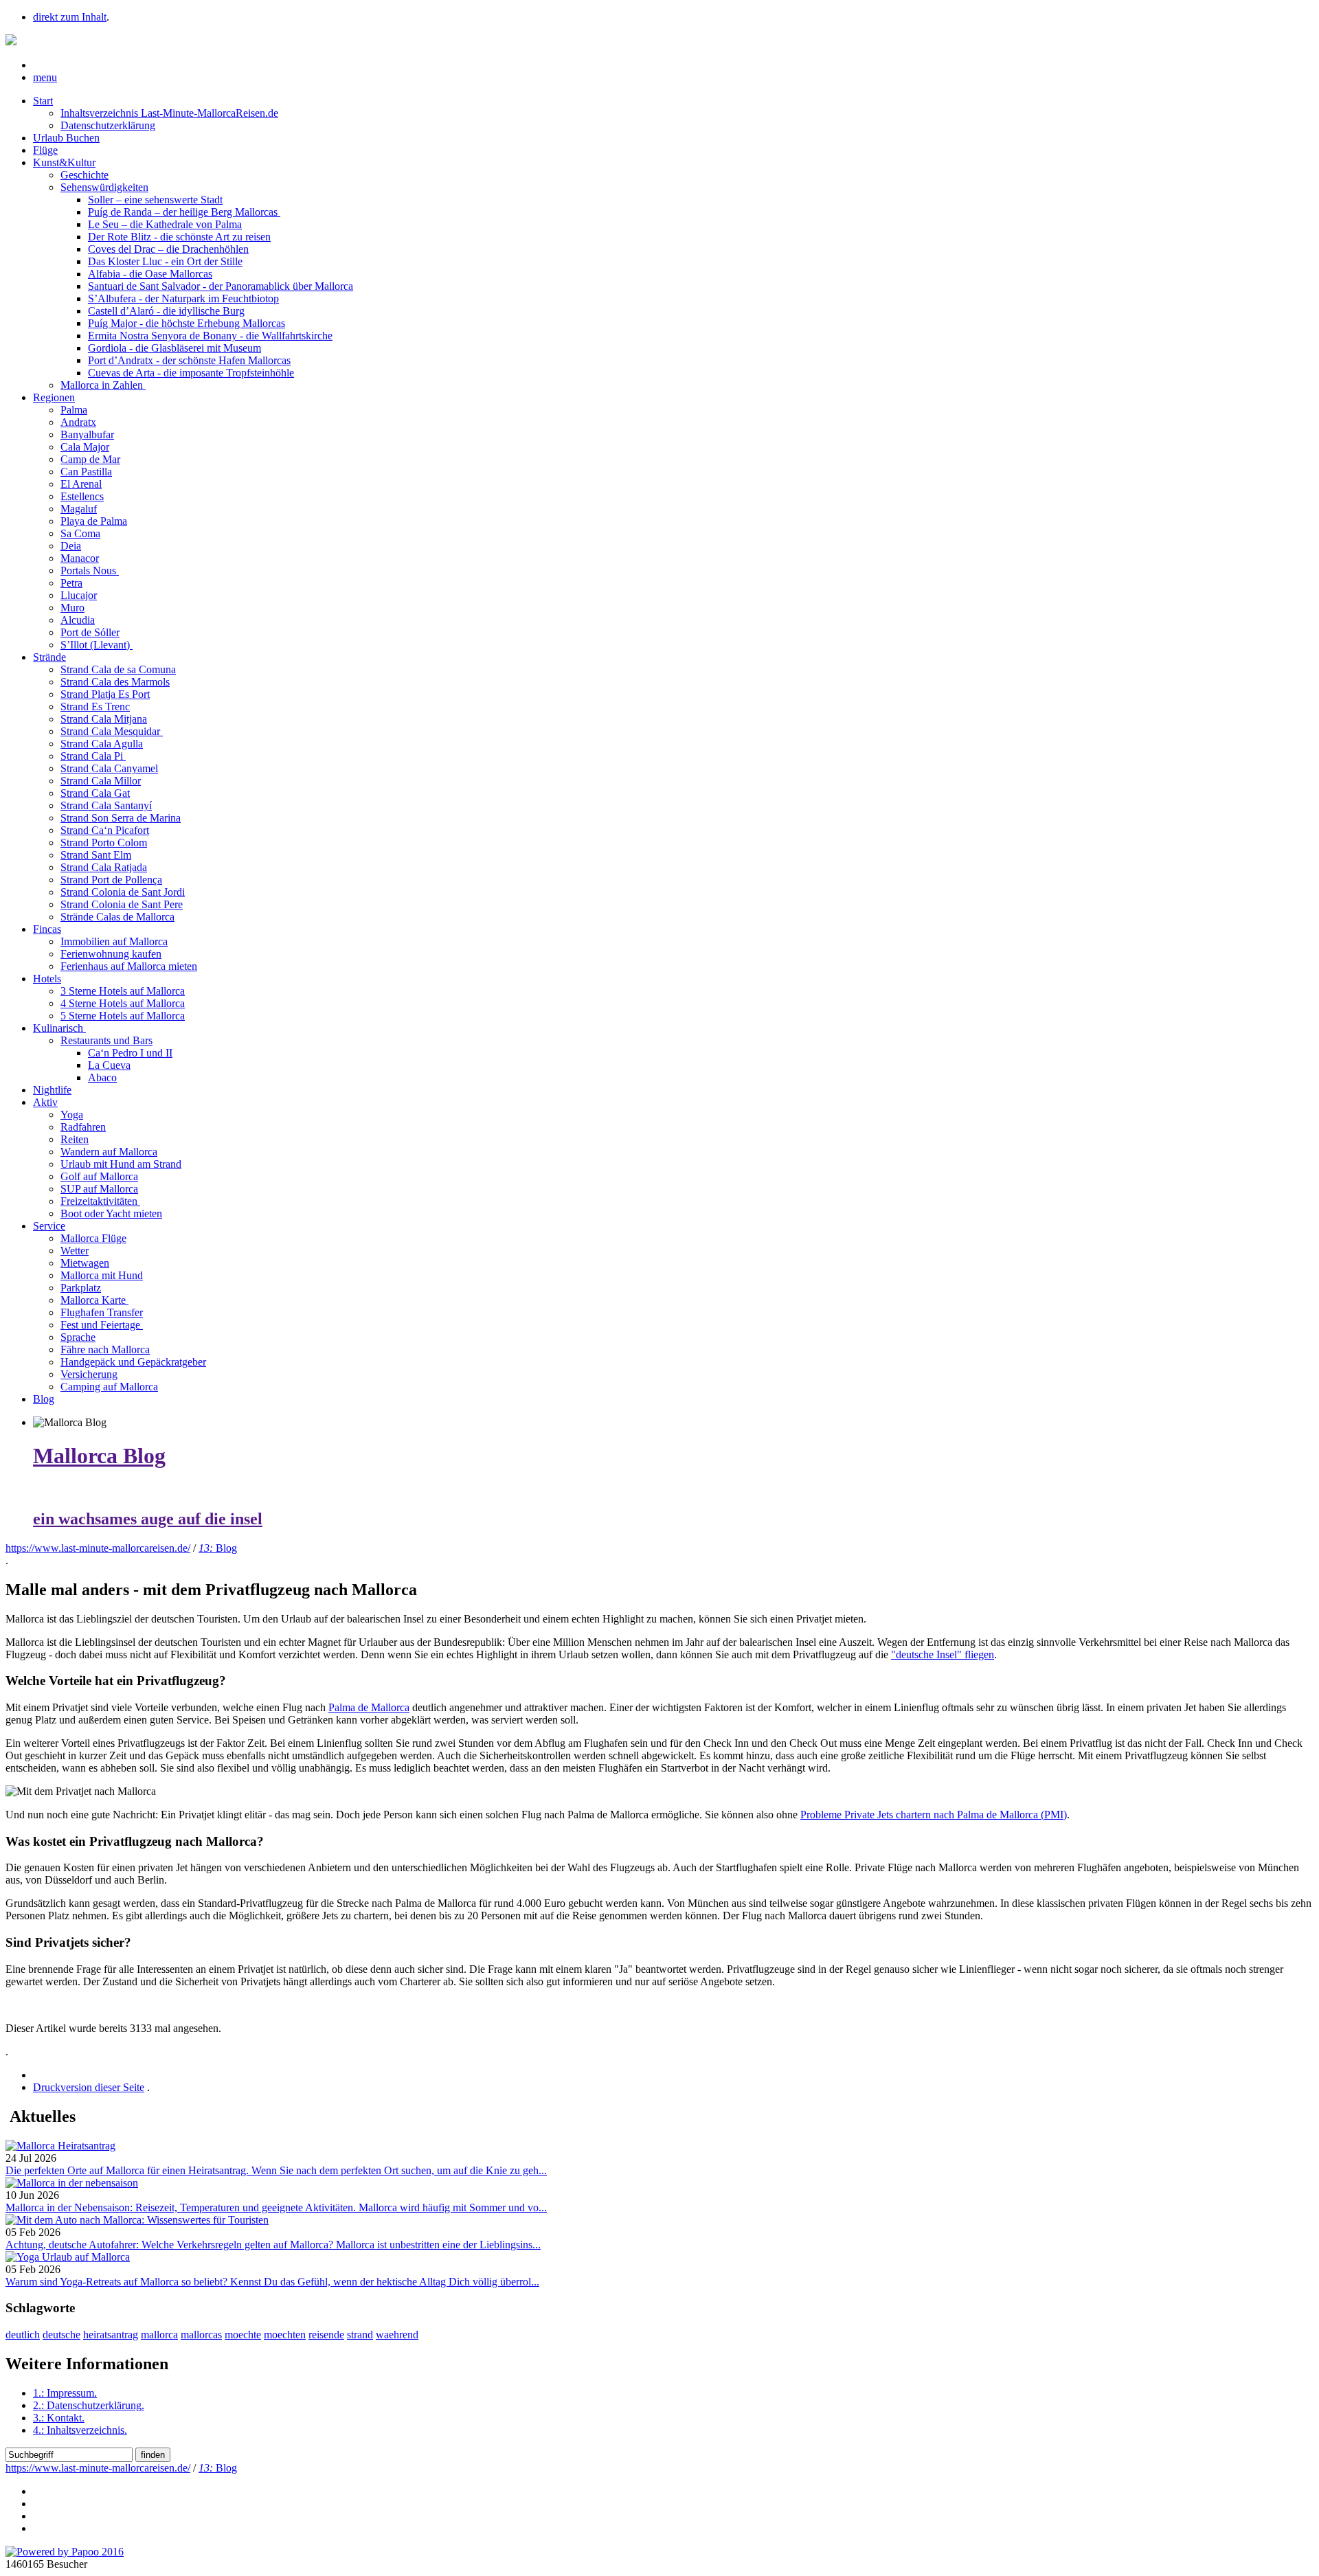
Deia (71, 546)
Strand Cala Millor (101, 781)
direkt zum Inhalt (70, 17)
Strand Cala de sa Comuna (118, 669)
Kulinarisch (59, 1028)
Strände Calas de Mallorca (117, 917)
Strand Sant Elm (96, 855)
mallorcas (201, 2335)
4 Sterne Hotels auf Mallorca (123, 1003)
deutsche (61, 2335)
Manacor (80, 558)
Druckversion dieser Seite (89, 2087)
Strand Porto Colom (104, 843)
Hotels (47, 979)
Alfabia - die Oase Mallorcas (150, 274)
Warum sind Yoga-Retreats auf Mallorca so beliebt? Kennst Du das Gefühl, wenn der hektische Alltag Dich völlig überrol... (272, 2282)
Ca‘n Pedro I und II (130, 1053)
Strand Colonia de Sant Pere (122, 904)
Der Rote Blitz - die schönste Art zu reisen (179, 237)
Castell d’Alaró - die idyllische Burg (166, 311)
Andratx (78, 422)
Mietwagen (85, 1263)
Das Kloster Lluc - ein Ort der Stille (165, 261)
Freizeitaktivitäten (100, 1201)
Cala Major (85, 447)
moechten (285, 2335)
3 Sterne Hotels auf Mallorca (123, 991)
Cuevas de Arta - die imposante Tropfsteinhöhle (191, 373)
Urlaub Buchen (66, 138)
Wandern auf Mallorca (109, 1152)
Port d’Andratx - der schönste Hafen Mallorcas (189, 360)
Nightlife (52, 1090)
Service (49, 1226)
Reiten (75, 1139)
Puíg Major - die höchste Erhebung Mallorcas (187, 323)
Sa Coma (80, 533)
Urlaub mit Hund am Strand (121, 1164)
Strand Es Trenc (95, 707)
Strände (49, 657)
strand (360, 2335)
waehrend (397, 2335)
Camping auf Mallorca (109, 1387)
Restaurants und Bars (106, 1040)
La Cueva (109, 1065)
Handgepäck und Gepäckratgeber (133, 1362)
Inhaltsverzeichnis (80, 2430)
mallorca (159, 2335)
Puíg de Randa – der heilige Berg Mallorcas (184, 212)
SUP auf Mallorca (99, 1189)
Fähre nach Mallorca (105, 1349)
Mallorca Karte (94, 1300)
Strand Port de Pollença (111, 880)
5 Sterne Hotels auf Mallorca (123, 1016)
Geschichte (84, 175)
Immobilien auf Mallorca (114, 941)
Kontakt (59, 2418)
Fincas (47, 929)
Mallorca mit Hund (102, 1275)
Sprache (78, 1337)
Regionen (54, 397)
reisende (326, 2335)
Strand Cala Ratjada (104, 867)
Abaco (102, 1077)
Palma (74, 410)
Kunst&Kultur (64, 162)
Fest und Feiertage (102, 1325)
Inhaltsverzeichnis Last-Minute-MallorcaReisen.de (169, 113)
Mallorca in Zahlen (103, 385)
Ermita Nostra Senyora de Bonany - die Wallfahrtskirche (210, 336)
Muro (72, 608)
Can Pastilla (86, 472)
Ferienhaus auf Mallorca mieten (129, 966)
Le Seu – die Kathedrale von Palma (165, 224)
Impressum (65, 2393)
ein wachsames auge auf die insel (148, 1519)
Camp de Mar (90, 459)
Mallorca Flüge (93, 1238)
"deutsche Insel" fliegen (943, 1654)
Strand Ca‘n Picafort (105, 830)
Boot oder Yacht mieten (111, 1213)
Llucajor (79, 595)
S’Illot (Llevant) (97, 645)
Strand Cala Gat (95, 793)
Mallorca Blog (99, 1456)
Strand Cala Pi (93, 756)
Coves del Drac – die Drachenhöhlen (168, 249)
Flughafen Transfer (102, 1312)
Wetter (75, 1251)
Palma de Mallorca (369, 1707)
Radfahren (83, 1127)
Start (43, 101)
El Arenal (81, 484)
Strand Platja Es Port (105, 694)
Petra (71, 583)
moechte (243, 2335)
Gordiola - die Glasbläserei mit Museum (174, 348)
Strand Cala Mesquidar (112, 731)
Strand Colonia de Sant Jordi (123, 892)
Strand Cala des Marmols (115, 682)
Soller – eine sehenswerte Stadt (155, 200)
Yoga (72, 1115)
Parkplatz (81, 1288)
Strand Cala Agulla (102, 744)
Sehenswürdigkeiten (104, 187)
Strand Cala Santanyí (106, 805)
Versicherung (89, 1374)
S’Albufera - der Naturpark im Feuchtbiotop (183, 298)
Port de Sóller (90, 632)
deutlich (23, 2335)
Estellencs (82, 496)
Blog (44, 1399)
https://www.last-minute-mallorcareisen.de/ (98, 1548)
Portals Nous (90, 570)
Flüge (45, 150)
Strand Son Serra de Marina (121, 818)
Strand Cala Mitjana (104, 719)
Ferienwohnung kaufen (111, 954)
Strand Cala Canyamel (109, 768)
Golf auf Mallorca (99, 1176)
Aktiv (45, 1102)
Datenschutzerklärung (108, 125)
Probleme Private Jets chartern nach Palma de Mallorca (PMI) (934, 1815)
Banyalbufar (87, 434)
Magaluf (79, 509)
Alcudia (78, 620)
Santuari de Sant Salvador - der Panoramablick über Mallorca (221, 286)
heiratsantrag (111, 2335)
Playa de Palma (94, 521)
